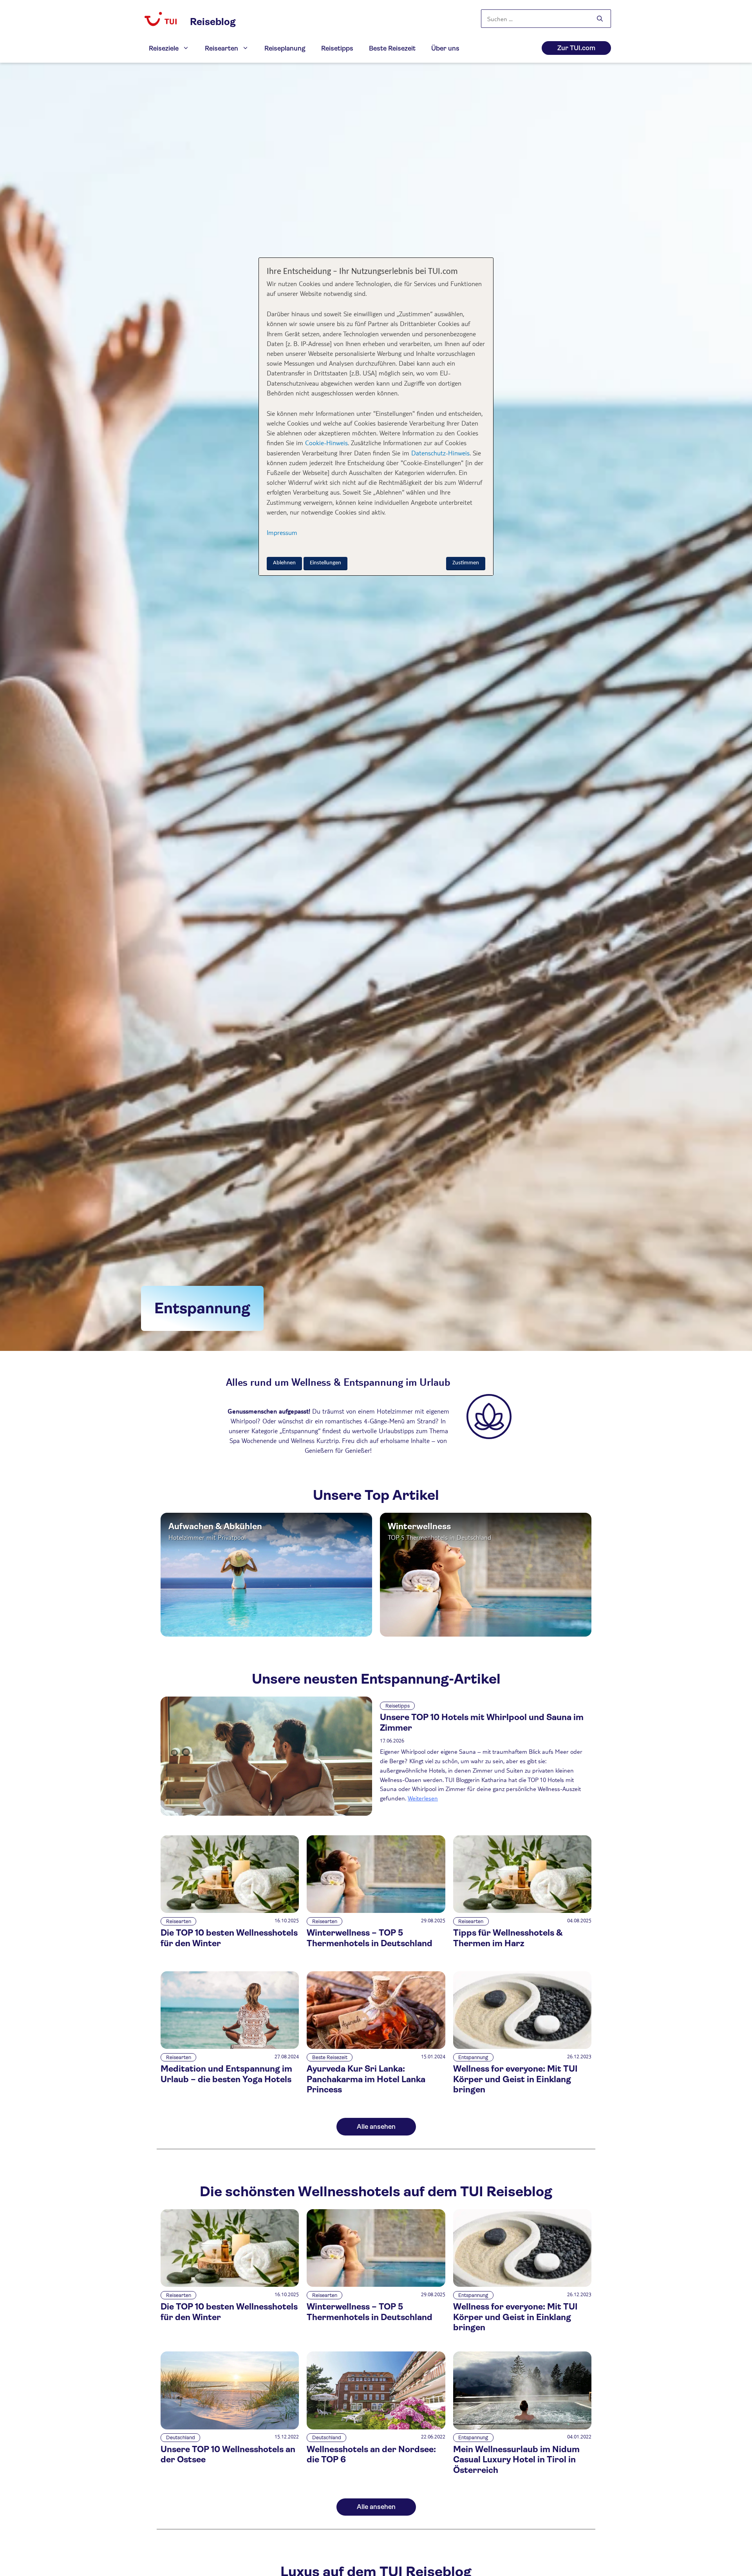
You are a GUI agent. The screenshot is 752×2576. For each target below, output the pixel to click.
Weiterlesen (423, 1798)
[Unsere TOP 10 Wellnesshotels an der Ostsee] (230, 2427)
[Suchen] (600, 19)
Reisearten (221, 48)
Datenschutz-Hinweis (440, 453)
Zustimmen (466, 563)
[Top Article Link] (266, 1575)
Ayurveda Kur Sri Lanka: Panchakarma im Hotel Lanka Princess (366, 2079)
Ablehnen (284, 563)
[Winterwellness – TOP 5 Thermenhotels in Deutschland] (376, 1911)
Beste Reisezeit (392, 48)
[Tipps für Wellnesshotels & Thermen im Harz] (522, 1911)
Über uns (445, 48)
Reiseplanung (285, 48)
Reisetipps (337, 48)
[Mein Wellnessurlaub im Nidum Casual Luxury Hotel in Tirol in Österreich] (522, 2427)
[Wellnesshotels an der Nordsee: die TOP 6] (376, 2427)
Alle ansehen (376, 2127)
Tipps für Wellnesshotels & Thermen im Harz (508, 1938)
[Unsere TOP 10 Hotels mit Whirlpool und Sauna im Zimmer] (266, 1756)
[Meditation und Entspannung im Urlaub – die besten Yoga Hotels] (230, 2047)
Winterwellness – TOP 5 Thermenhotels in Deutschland (370, 1938)
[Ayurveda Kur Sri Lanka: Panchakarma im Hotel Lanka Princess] (376, 2047)
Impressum (282, 532)
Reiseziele (164, 48)
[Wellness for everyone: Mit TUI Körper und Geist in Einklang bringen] (522, 2047)
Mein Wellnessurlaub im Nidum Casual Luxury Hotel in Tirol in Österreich (516, 2460)
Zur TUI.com (576, 48)
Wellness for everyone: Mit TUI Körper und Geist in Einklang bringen (515, 2079)
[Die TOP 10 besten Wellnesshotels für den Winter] (230, 1911)
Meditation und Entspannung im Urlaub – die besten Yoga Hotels (226, 2074)
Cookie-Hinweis (325, 443)
